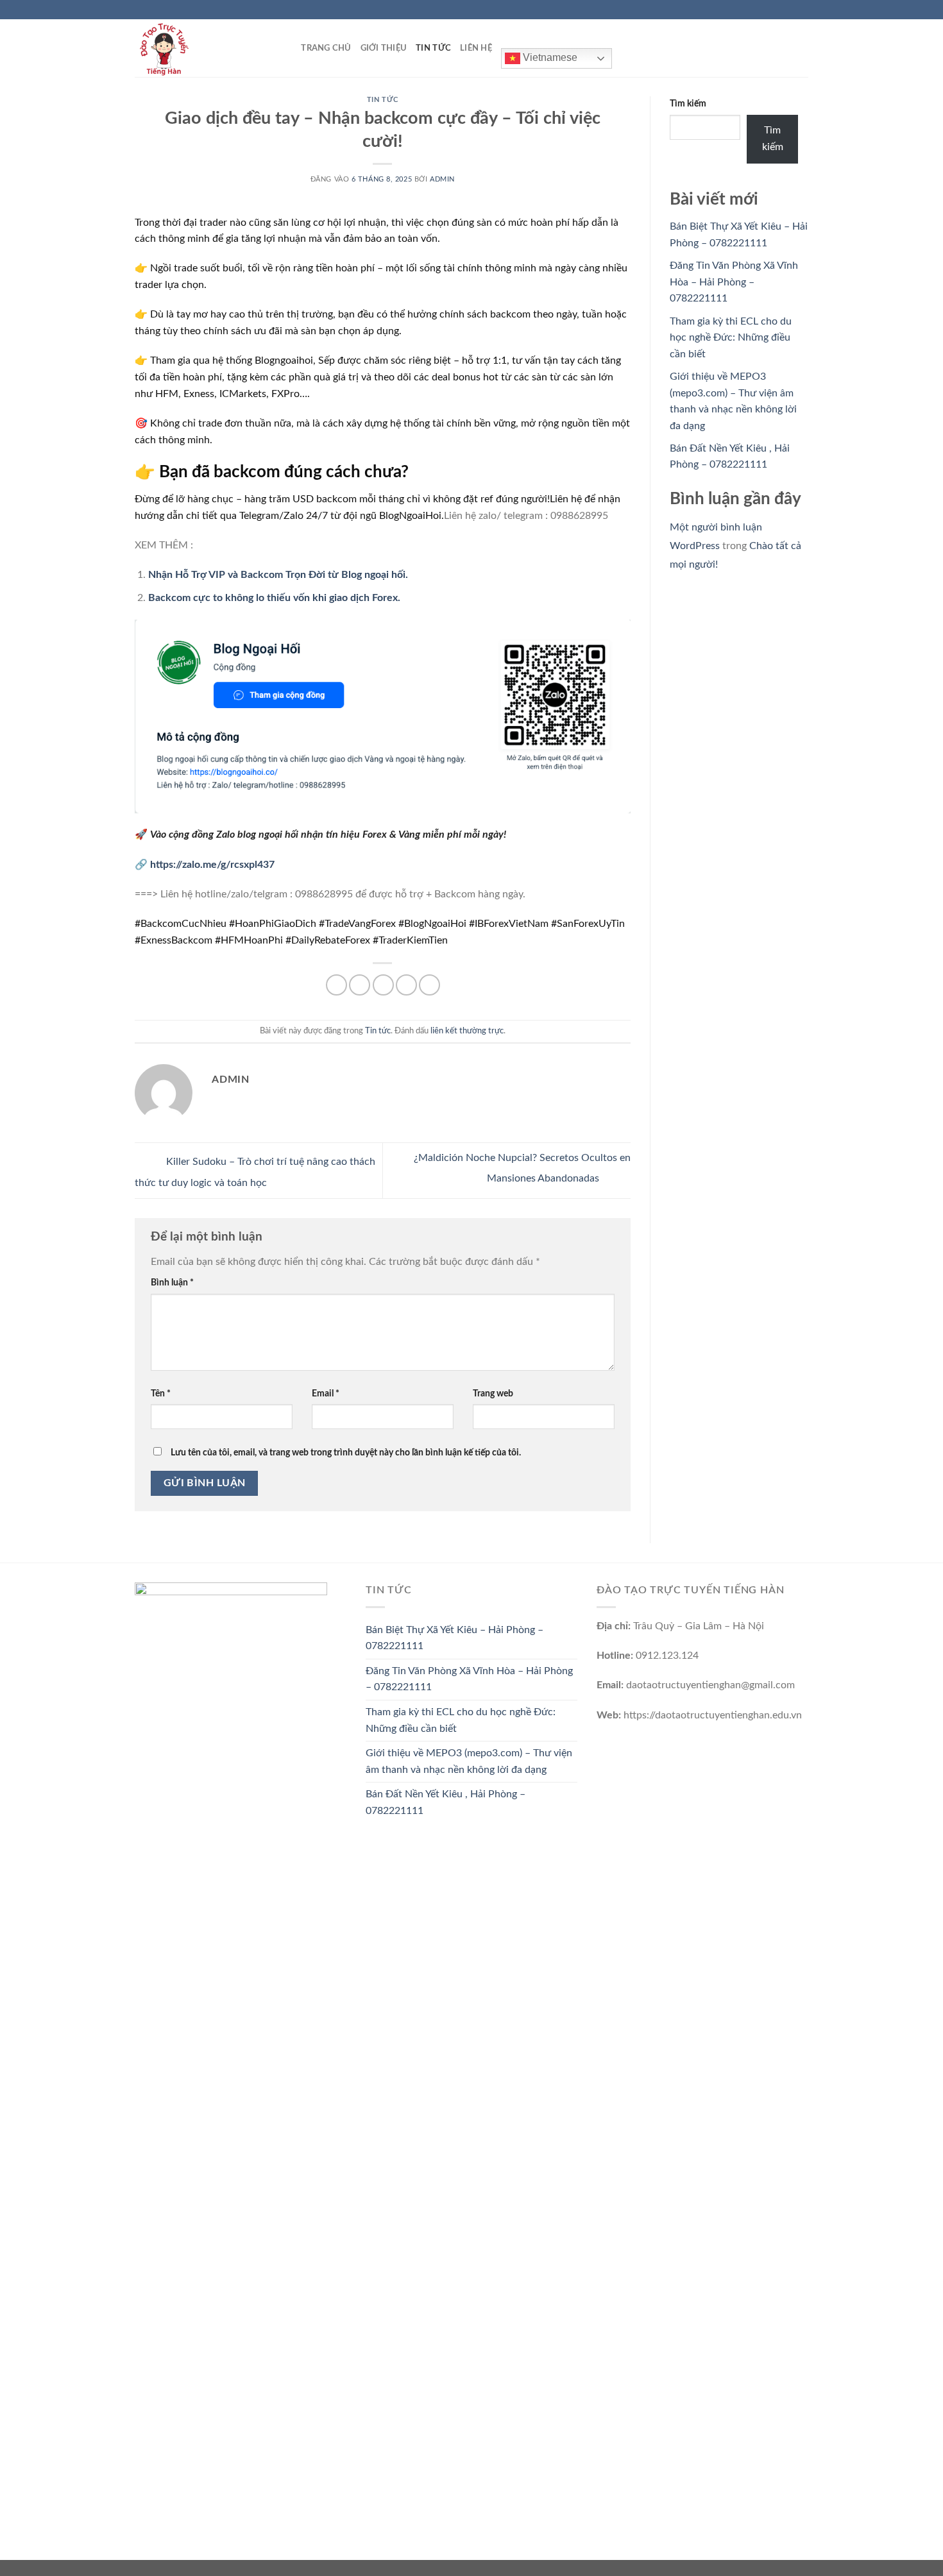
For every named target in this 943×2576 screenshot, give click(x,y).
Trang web (493, 1394)
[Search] (287, 48)
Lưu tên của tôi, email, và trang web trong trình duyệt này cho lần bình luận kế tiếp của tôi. (346, 1453)
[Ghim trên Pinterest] (406, 985)
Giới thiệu (384, 48)
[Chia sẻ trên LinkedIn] (429, 985)
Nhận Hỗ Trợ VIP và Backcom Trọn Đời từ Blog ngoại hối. (278, 575)
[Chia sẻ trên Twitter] (360, 985)
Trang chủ (326, 48)
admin (442, 179)
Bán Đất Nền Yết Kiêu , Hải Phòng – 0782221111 (446, 1802)
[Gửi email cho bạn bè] (383, 985)
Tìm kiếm (688, 104)
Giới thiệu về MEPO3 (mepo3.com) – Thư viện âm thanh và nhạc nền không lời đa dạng (469, 1761)
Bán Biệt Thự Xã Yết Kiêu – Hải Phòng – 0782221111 (455, 1638)
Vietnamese (549, 57)
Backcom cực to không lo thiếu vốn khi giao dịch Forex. (274, 598)
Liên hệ (476, 48)
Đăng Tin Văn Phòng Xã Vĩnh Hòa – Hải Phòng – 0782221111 (734, 282)
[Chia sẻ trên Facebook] (336, 985)
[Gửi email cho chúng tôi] (802, 10)
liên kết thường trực (467, 1031)
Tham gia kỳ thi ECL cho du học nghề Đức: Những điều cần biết (731, 338)
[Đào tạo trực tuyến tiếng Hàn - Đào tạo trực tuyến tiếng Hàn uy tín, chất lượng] (199, 48)
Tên (161, 1394)
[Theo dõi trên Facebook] (765, 10)
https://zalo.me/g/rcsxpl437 (212, 865)
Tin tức (433, 48)
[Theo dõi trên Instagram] (777, 10)
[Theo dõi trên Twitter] (790, 10)
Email (326, 1394)
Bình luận (172, 1283)
